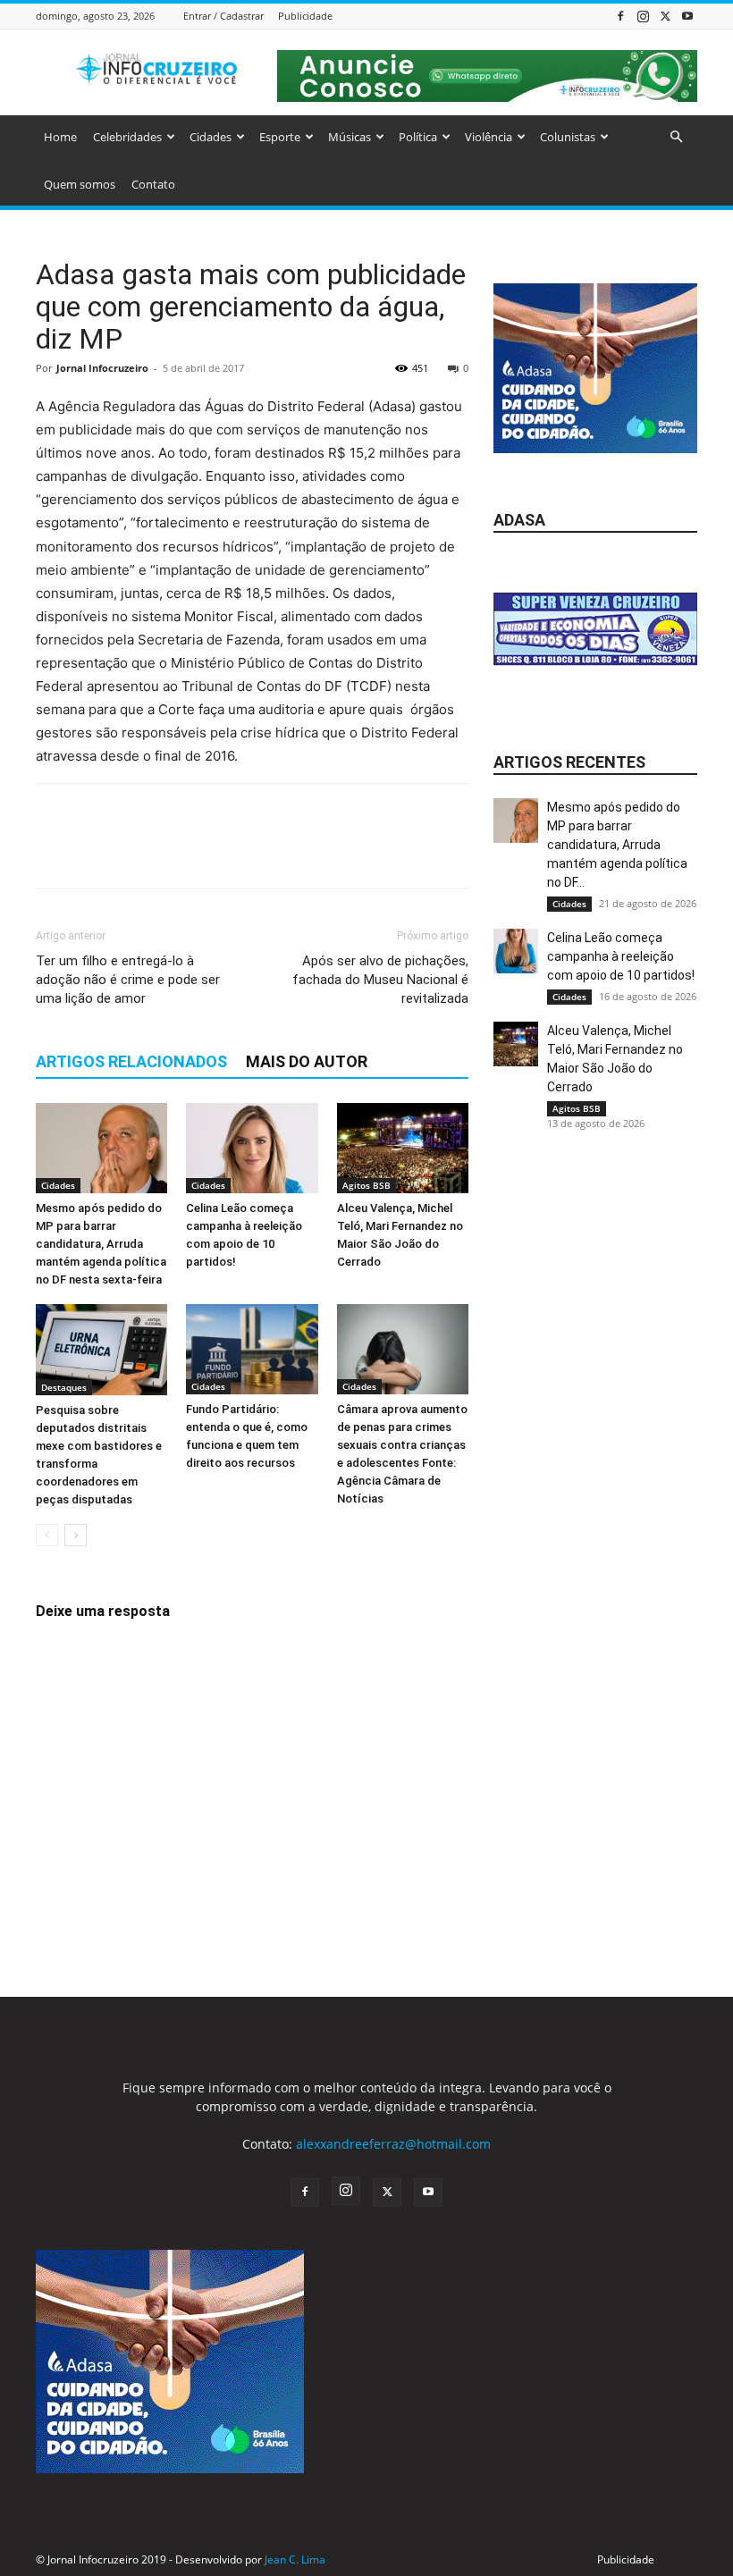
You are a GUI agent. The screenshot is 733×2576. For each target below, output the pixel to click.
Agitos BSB (366, 1185)
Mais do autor (307, 1061)
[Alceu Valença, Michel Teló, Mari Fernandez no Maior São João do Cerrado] (403, 1148)
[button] (676, 137)
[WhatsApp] (177, 852)
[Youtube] (687, 16)
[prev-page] (47, 1535)
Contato (153, 184)
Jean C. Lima (295, 2559)
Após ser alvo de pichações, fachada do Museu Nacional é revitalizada (380, 980)
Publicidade (305, 16)
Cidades (211, 137)
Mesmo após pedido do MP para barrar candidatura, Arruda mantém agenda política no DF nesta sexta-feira (101, 1244)
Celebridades (127, 137)
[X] (665, 16)
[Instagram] (643, 16)
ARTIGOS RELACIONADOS (131, 1061)
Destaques (64, 1387)
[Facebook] (620, 16)
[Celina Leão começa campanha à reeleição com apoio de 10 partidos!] (252, 1148)
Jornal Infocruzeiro (102, 368)
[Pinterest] (136, 852)
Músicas (350, 137)
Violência (489, 137)
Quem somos (80, 184)
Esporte (280, 137)
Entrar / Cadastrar (223, 16)
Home (60, 137)
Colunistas (568, 137)
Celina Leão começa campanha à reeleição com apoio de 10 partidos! (621, 956)
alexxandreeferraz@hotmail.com (393, 2144)
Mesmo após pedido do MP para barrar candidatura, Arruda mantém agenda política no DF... (617, 845)
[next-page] (76, 1535)
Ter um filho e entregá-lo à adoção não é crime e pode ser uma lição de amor (128, 980)
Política (418, 137)
